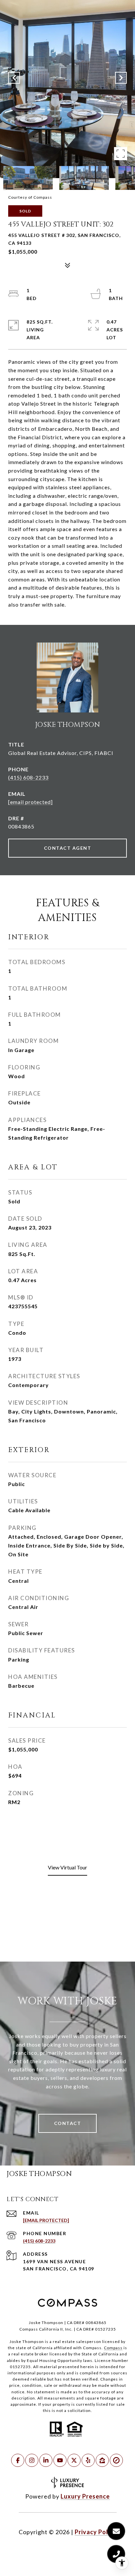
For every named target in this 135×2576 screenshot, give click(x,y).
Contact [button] (68, 2123)
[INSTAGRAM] (32, 2460)
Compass (113, 2348)
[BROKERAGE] (116, 2460)
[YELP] (88, 2460)
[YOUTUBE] (60, 2460)
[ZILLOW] (102, 2460)
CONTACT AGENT (68, 848)
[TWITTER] (74, 2460)
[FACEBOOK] (18, 2460)
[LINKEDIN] (46, 2460)
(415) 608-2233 (28, 777)
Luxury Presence (85, 2496)
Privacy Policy (96, 2532)
